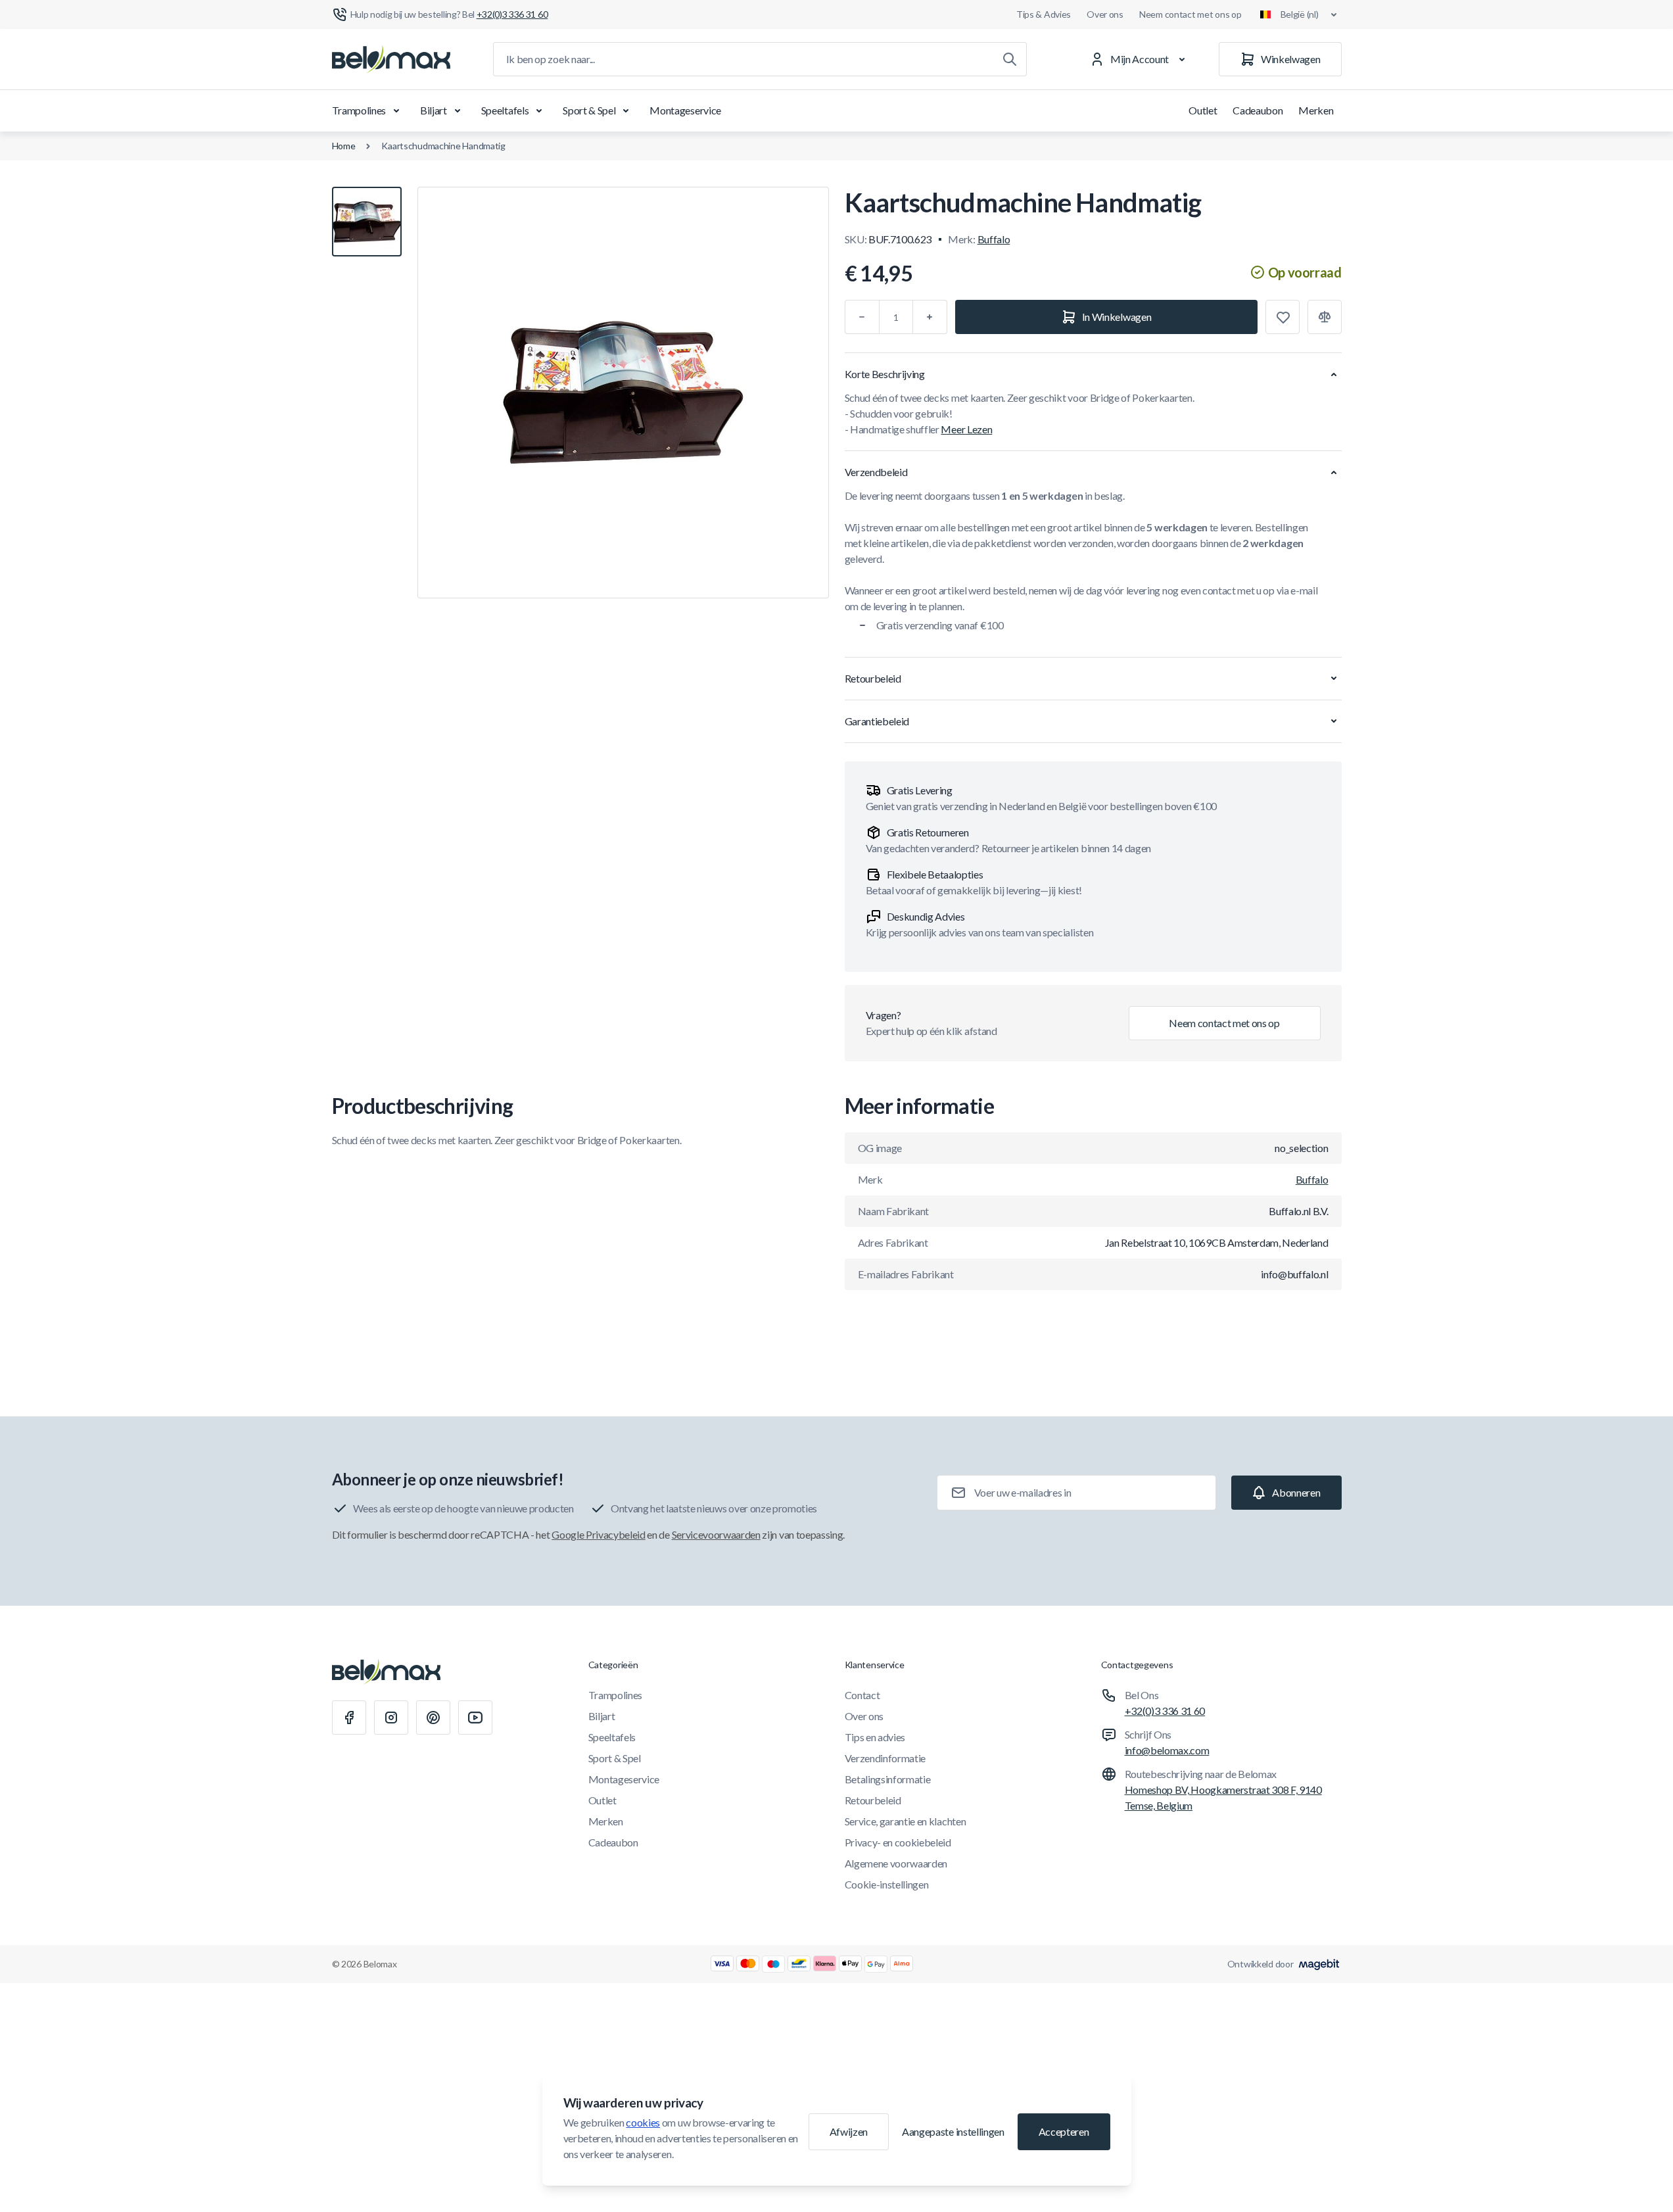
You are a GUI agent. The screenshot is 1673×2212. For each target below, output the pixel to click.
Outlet (1203, 110)
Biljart (434, 110)
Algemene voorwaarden (896, 1863)
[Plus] (930, 317)
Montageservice (685, 110)
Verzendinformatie (885, 1758)
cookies (643, 2122)
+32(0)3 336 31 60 (1165, 1711)
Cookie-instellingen (887, 1884)
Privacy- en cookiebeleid (898, 1842)
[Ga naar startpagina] (391, 59)
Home (344, 146)
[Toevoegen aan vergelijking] (1325, 317)
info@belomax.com (1167, 1750)
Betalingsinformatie (888, 1779)
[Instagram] (391, 1718)
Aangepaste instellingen (953, 2131)
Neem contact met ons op (1190, 14)
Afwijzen (849, 2131)
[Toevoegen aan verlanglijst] (1283, 317)
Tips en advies (875, 1737)
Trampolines (359, 110)
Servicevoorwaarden (716, 1534)
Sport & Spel (589, 110)
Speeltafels (505, 110)
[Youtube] (475, 1718)
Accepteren (1064, 2131)
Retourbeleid (873, 1800)
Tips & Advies (1044, 14)
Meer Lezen (966, 429)
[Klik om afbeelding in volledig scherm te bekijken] (623, 393)
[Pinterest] (433, 1718)
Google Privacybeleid (599, 1534)
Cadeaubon (1258, 110)
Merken (1316, 110)
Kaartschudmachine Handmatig (443, 146)
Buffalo (994, 239)
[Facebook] (349, 1718)
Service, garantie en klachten (906, 1821)
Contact (862, 1695)
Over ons (1105, 14)
